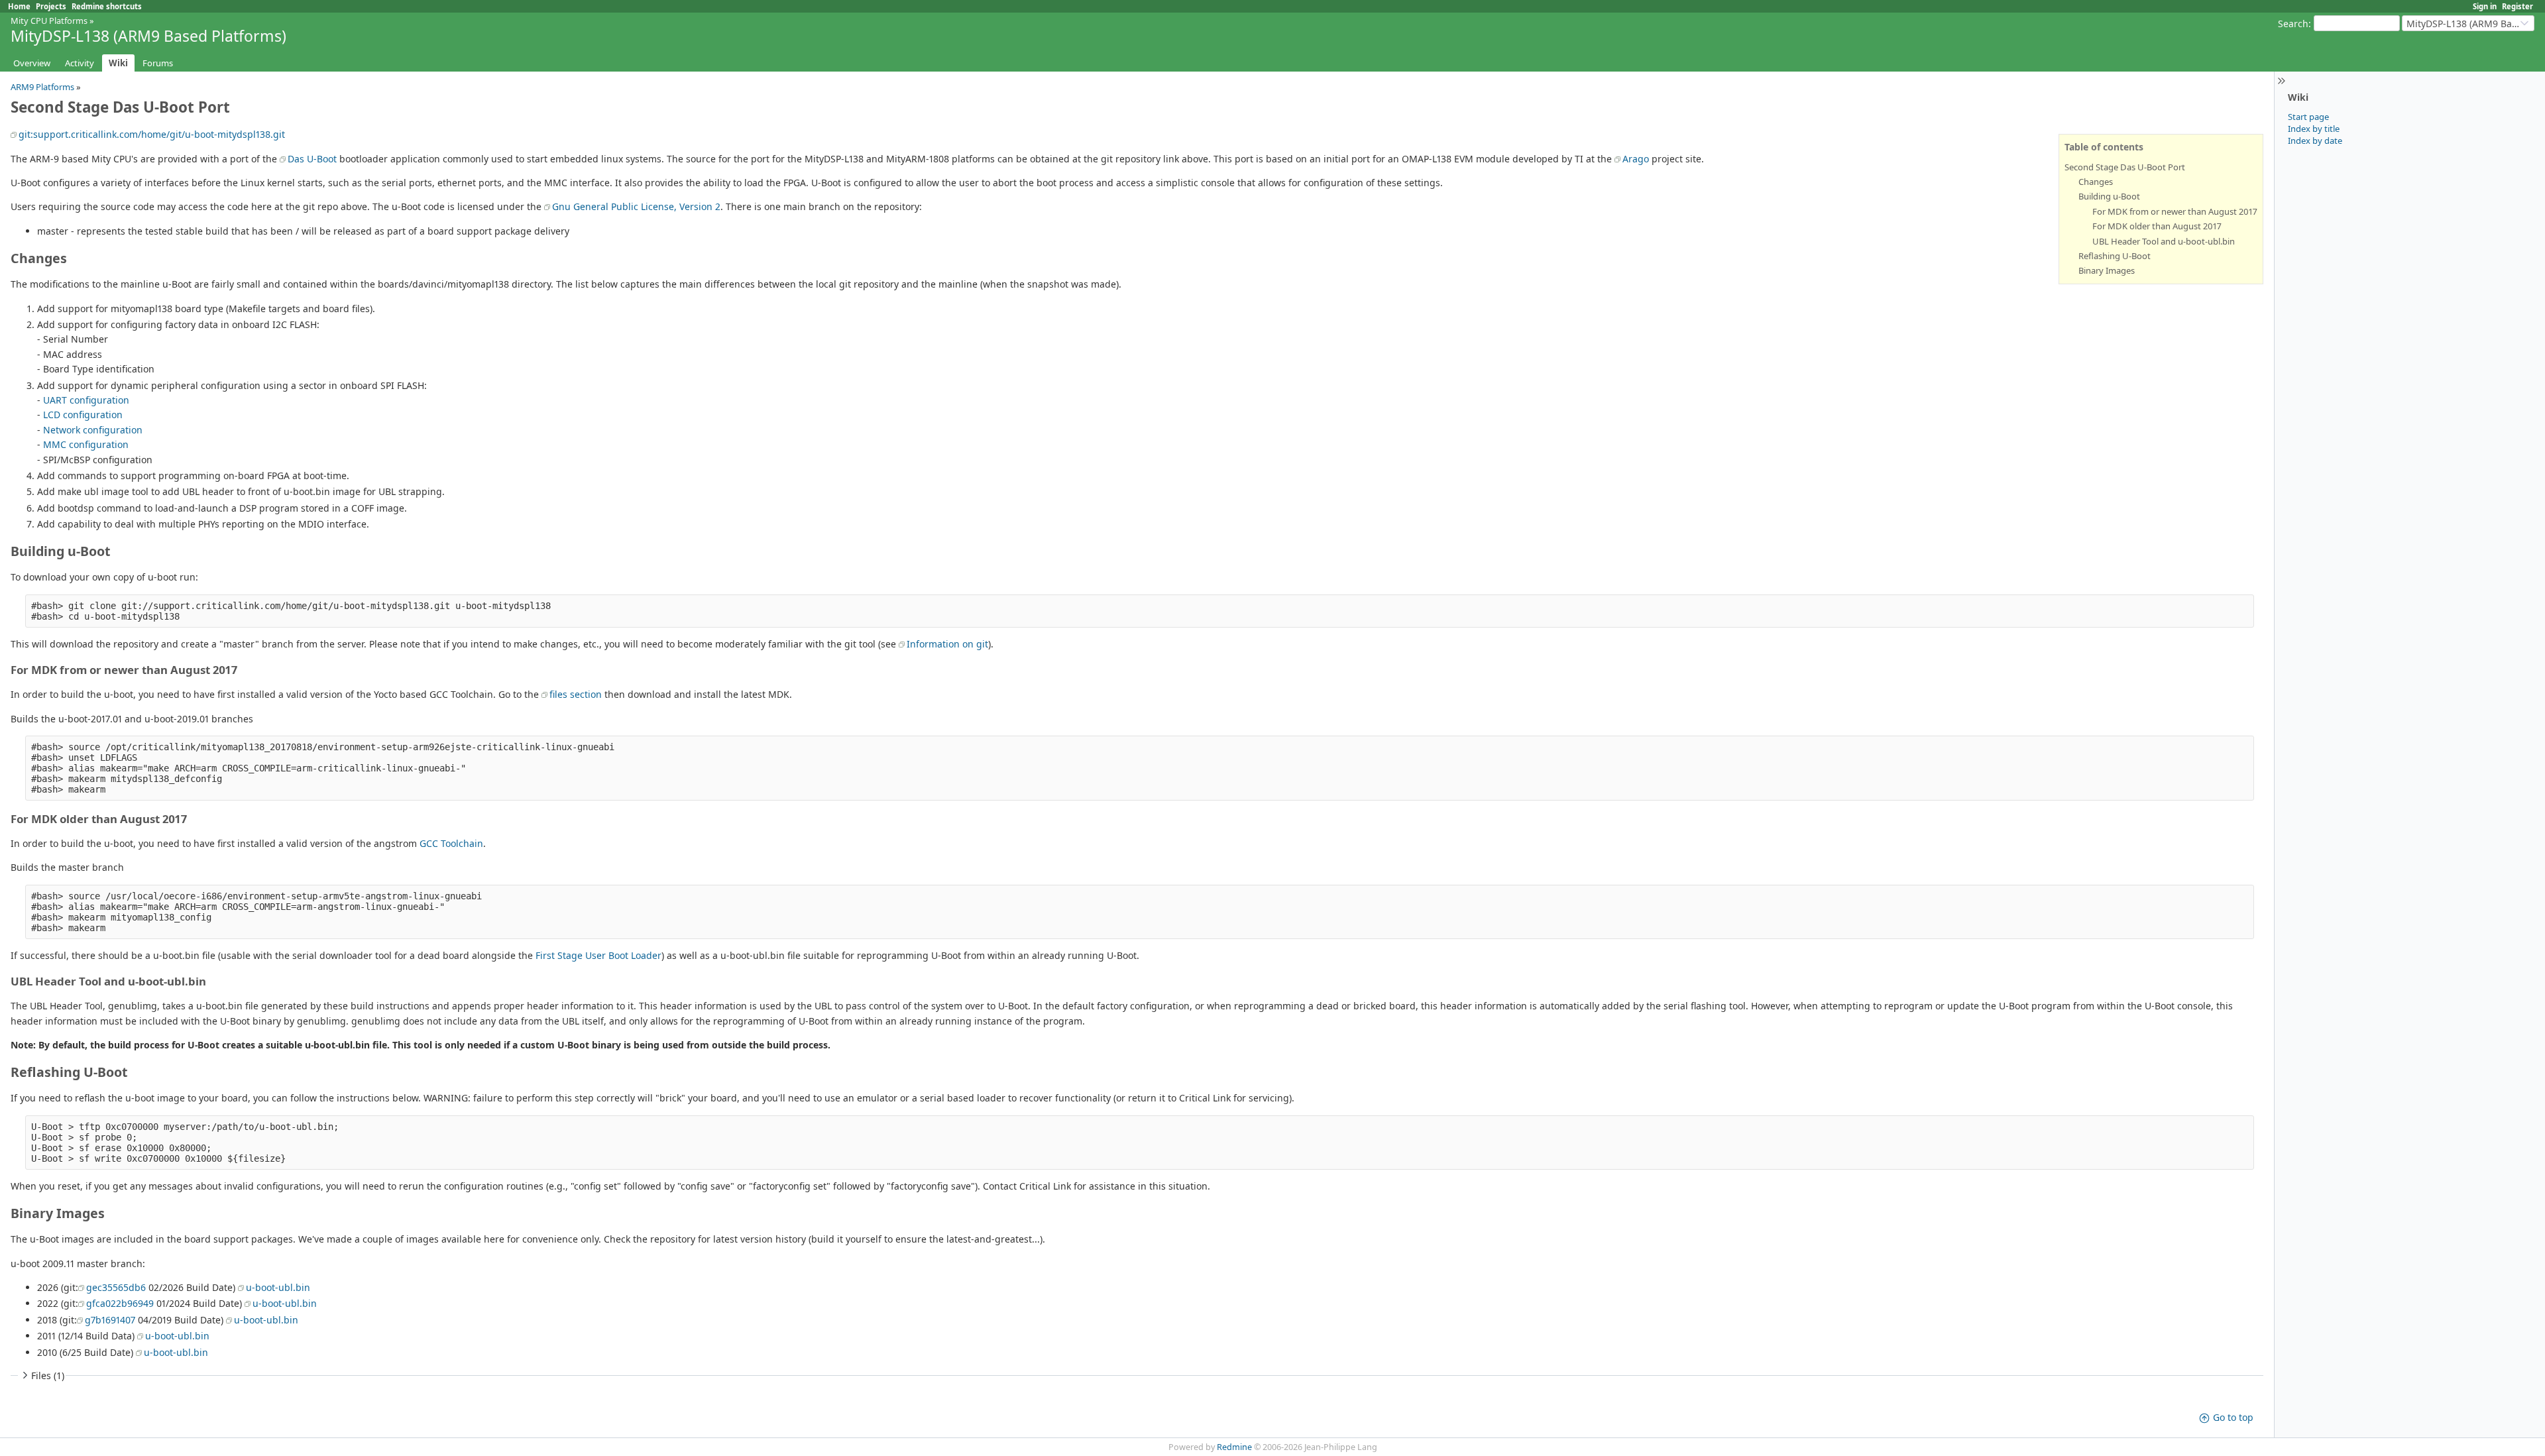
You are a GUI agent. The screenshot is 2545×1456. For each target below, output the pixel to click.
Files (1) (48, 1375)
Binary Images (2107, 270)
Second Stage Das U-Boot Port (2125, 167)
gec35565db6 (116, 1287)
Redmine (1234, 1447)
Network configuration (93, 430)
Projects (51, 6)
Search (2293, 24)
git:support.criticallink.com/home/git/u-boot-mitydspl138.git (152, 134)
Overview (32, 63)
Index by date (2315, 140)
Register (2517, 6)
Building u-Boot (2109, 196)
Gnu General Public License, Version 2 (636, 206)
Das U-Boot (312, 159)
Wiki (118, 63)
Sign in (2485, 6)
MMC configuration (86, 444)
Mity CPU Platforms (49, 21)
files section (576, 694)
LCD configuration (83, 415)
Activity (80, 63)
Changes (2096, 182)
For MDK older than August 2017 (2157, 226)
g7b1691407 (110, 1320)
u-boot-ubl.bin (278, 1287)
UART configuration (86, 400)
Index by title (2314, 129)
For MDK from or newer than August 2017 (2175, 211)
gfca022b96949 (120, 1303)
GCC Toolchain (451, 843)
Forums (158, 63)
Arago (1636, 159)
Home (19, 6)
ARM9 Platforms (42, 87)
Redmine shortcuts (107, 6)
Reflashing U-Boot (2115, 256)
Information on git (947, 644)
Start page (2308, 117)
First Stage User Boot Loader (598, 955)
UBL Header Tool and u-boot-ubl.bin (2164, 241)
